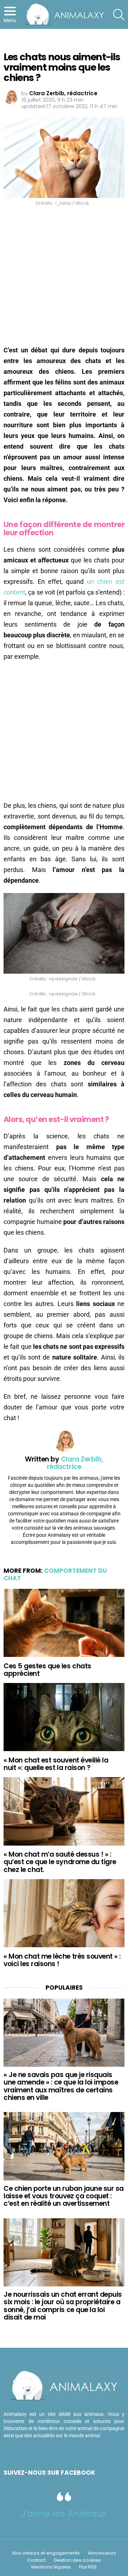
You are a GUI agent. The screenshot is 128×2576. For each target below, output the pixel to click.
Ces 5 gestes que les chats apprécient (47, 1670)
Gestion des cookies (77, 2560)
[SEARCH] (119, 15)
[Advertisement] (64, 278)
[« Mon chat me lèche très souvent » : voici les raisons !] (64, 1913)
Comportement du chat (55, 1574)
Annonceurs (102, 2553)
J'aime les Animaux (64, 2513)
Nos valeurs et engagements (46, 2553)
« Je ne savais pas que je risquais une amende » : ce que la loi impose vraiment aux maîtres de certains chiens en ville (61, 2086)
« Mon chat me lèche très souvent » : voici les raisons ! (62, 1960)
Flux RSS (88, 2567)
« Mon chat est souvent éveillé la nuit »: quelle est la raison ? (56, 1764)
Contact (36, 2560)
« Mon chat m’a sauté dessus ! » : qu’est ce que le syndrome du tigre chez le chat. (60, 1862)
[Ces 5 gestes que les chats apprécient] (64, 1623)
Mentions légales (51, 2567)
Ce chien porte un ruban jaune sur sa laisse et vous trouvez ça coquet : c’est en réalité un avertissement (64, 2196)
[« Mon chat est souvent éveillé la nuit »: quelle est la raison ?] (64, 1717)
